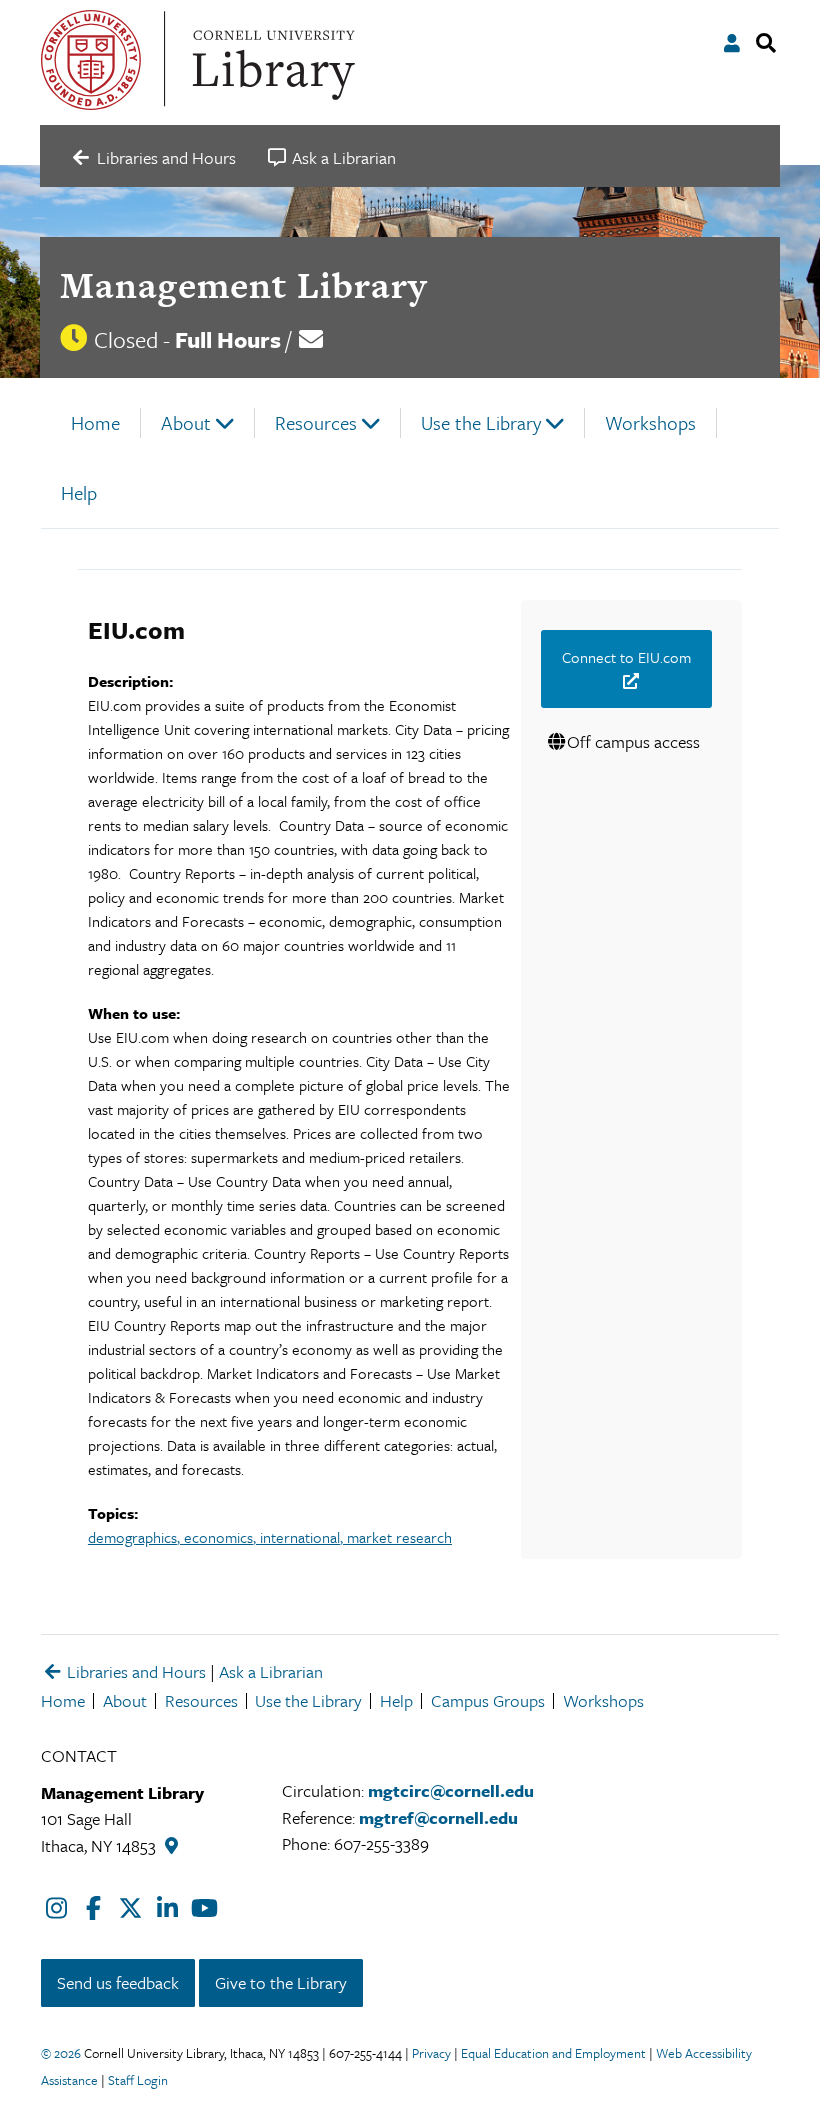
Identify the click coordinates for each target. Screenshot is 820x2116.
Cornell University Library (271, 60)
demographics (132, 1537)
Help (79, 492)
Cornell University (91, 60)
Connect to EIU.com (626, 657)
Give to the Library (281, 1982)
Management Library (243, 285)
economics (218, 1537)
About (186, 422)
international (300, 1537)
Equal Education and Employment (553, 2053)
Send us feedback (118, 1982)
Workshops (650, 422)
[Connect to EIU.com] (626, 681)
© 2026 (61, 2053)
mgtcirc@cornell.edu (451, 1790)
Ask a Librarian (271, 1671)
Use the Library (481, 422)
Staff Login (138, 2080)
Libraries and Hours (134, 1671)
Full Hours (228, 339)
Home (95, 422)
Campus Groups (488, 1700)
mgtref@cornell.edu (438, 1817)
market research (399, 1537)
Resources (316, 422)
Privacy (431, 2053)
